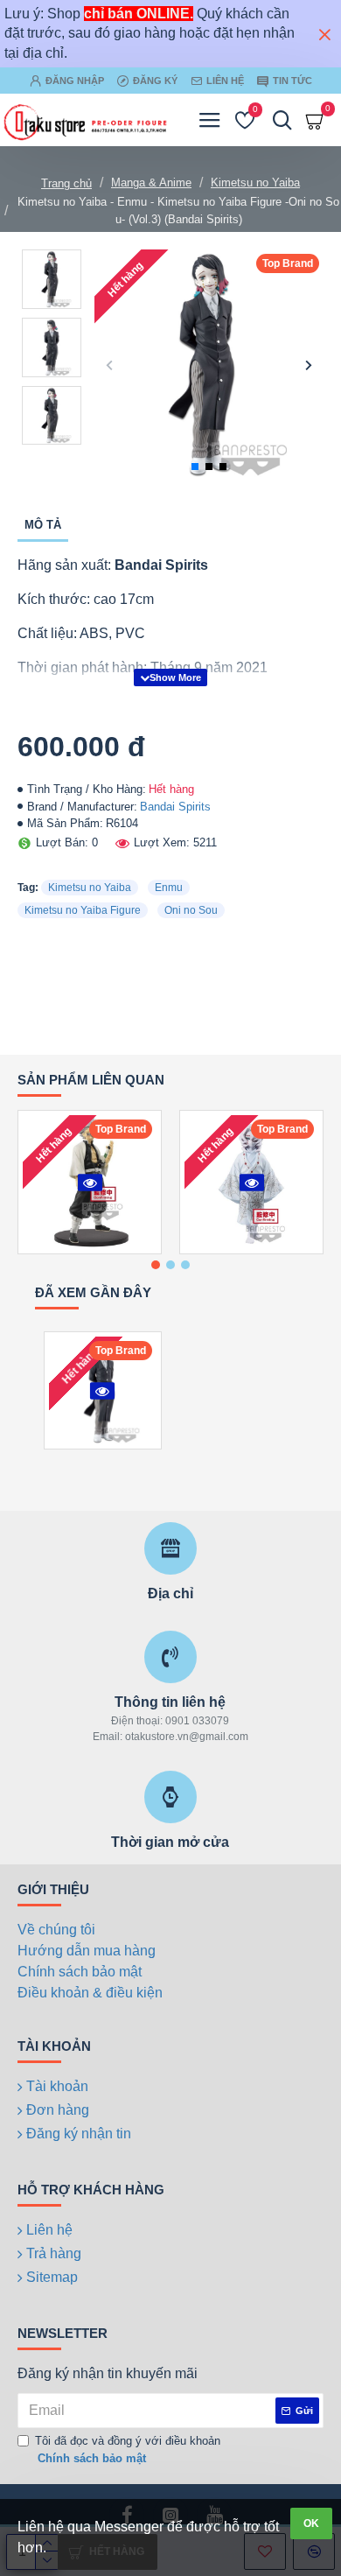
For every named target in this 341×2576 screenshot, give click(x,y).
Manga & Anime (151, 182)
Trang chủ (66, 183)
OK (311, 2523)
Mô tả (43, 525)
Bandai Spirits (175, 807)
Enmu (169, 888)
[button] (110, 365)
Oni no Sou (191, 910)
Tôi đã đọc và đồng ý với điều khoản (128, 2450)
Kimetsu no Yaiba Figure (83, 910)
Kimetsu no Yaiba (255, 182)
